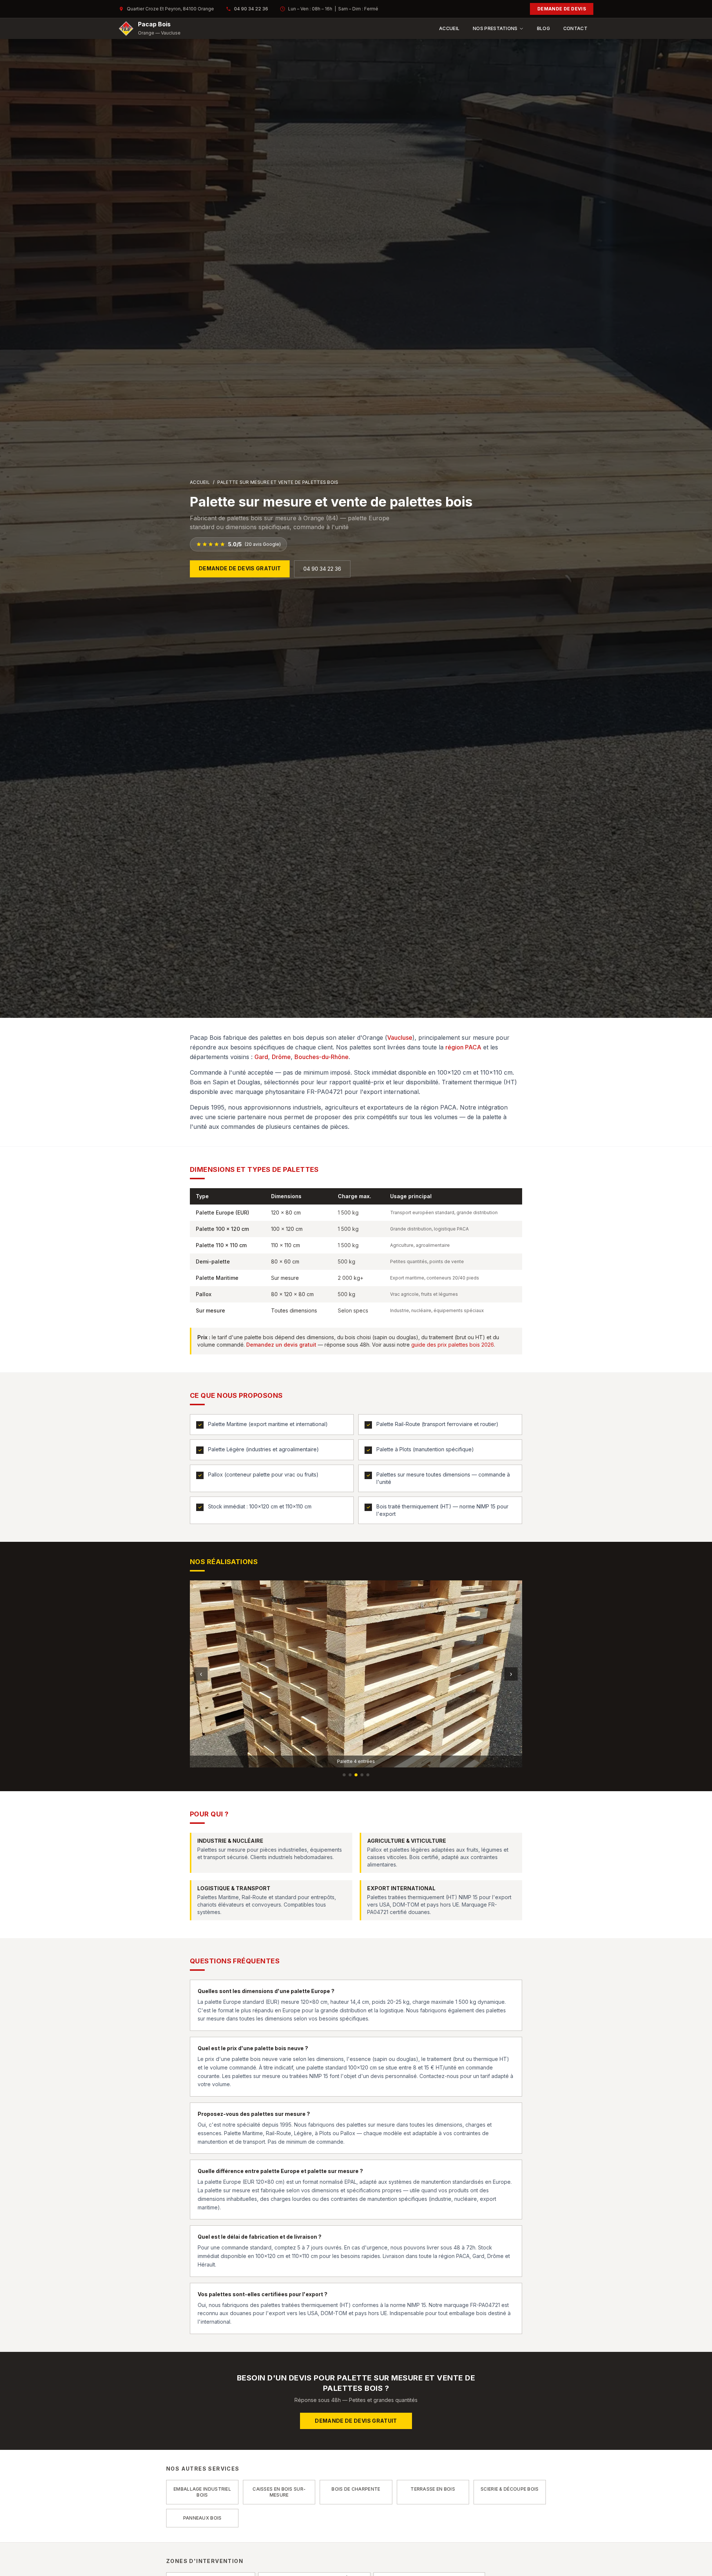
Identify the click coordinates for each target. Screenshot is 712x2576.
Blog (543, 28)
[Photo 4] (362, 1775)
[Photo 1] (344, 1775)
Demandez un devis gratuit (281, 1345)
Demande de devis (562, 9)
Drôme (281, 1057)
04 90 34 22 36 (251, 9)
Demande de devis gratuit (240, 568)
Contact (575, 28)
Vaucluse (400, 1038)
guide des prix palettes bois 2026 (453, 1345)
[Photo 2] (350, 1775)
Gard (261, 1057)
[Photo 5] (368, 1775)
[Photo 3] (356, 1775)
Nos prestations (495, 28)
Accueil (449, 28)
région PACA (463, 1047)
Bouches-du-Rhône (322, 1057)
